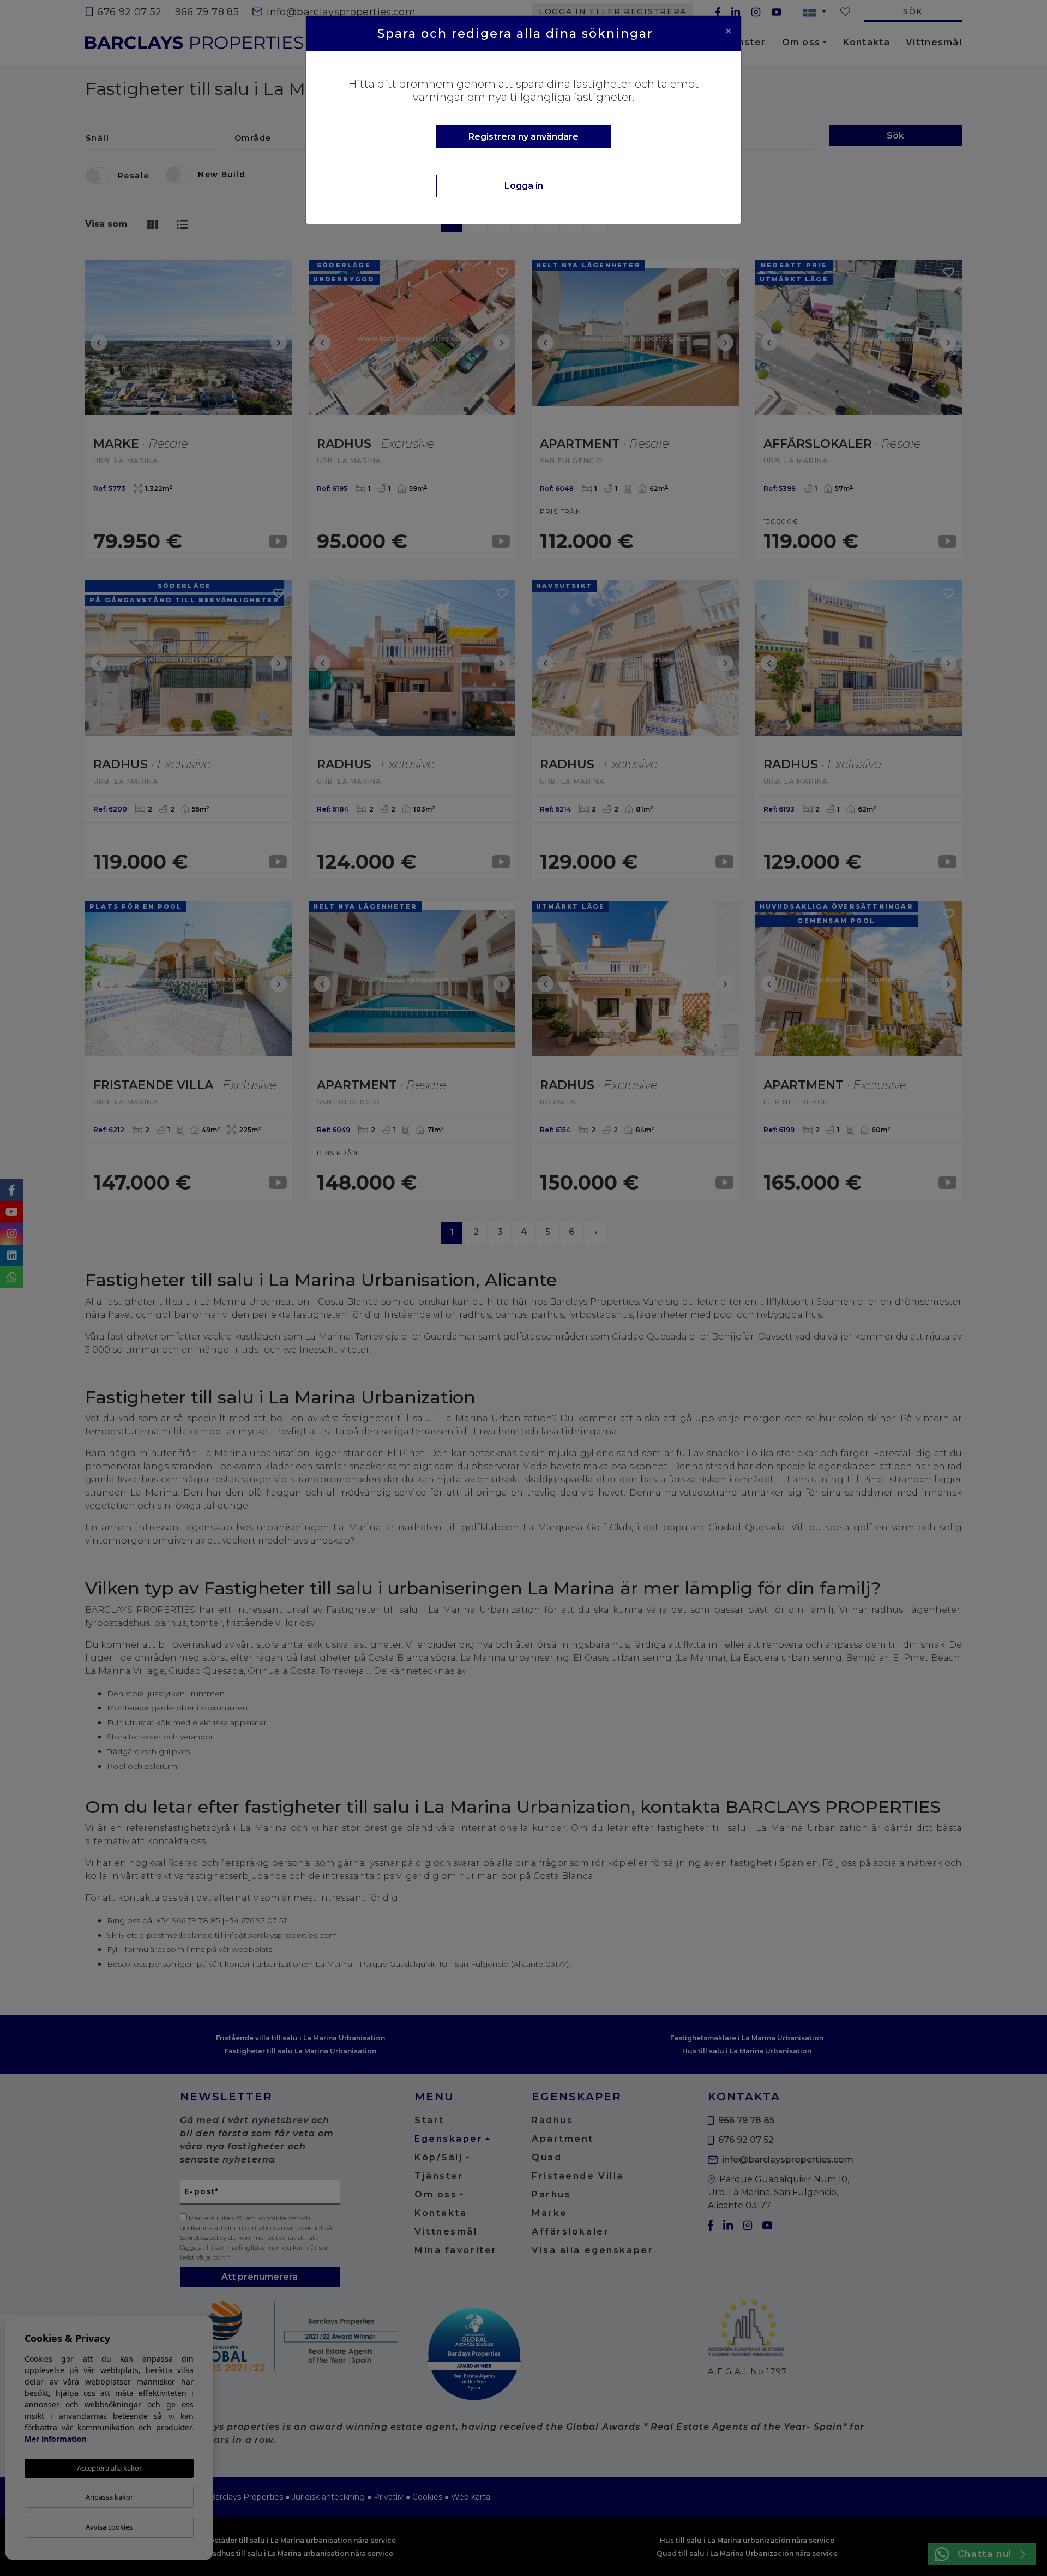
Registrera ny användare (523, 137)
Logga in (524, 186)
